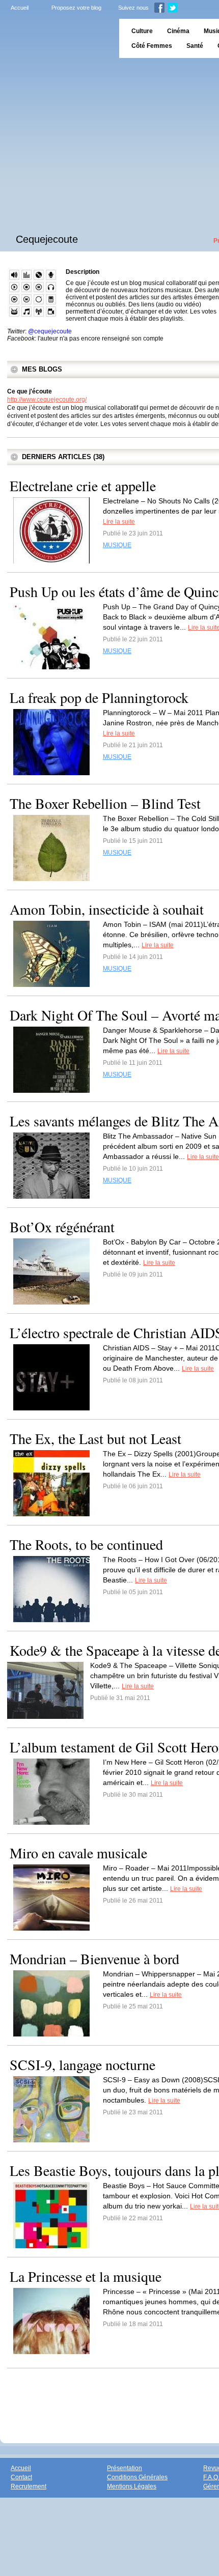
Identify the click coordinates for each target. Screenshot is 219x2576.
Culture (142, 31)
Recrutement (29, 2486)
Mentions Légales (132, 2486)
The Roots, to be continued (86, 1544)
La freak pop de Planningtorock (99, 697)
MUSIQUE (117, 545)
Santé (195, 46)
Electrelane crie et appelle (83, 486)
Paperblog (56, 38)
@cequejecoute (50, 331)
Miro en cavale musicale (78, 1853)
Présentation (125, 2468)
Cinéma (178, 31)
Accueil (20, 8)
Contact (21, 2477)
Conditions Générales (137, 2477)
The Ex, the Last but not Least (95, 1438)
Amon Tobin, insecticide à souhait (107, 909)
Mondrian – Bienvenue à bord (94, 1959)
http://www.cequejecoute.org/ (47, 400)
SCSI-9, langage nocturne (83, 2064)
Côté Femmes (152, 46)
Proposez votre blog (76, 8)
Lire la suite (119, 522)
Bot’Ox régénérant (62, 1227)
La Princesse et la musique (86, 2276)
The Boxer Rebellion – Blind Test (105, 803)
